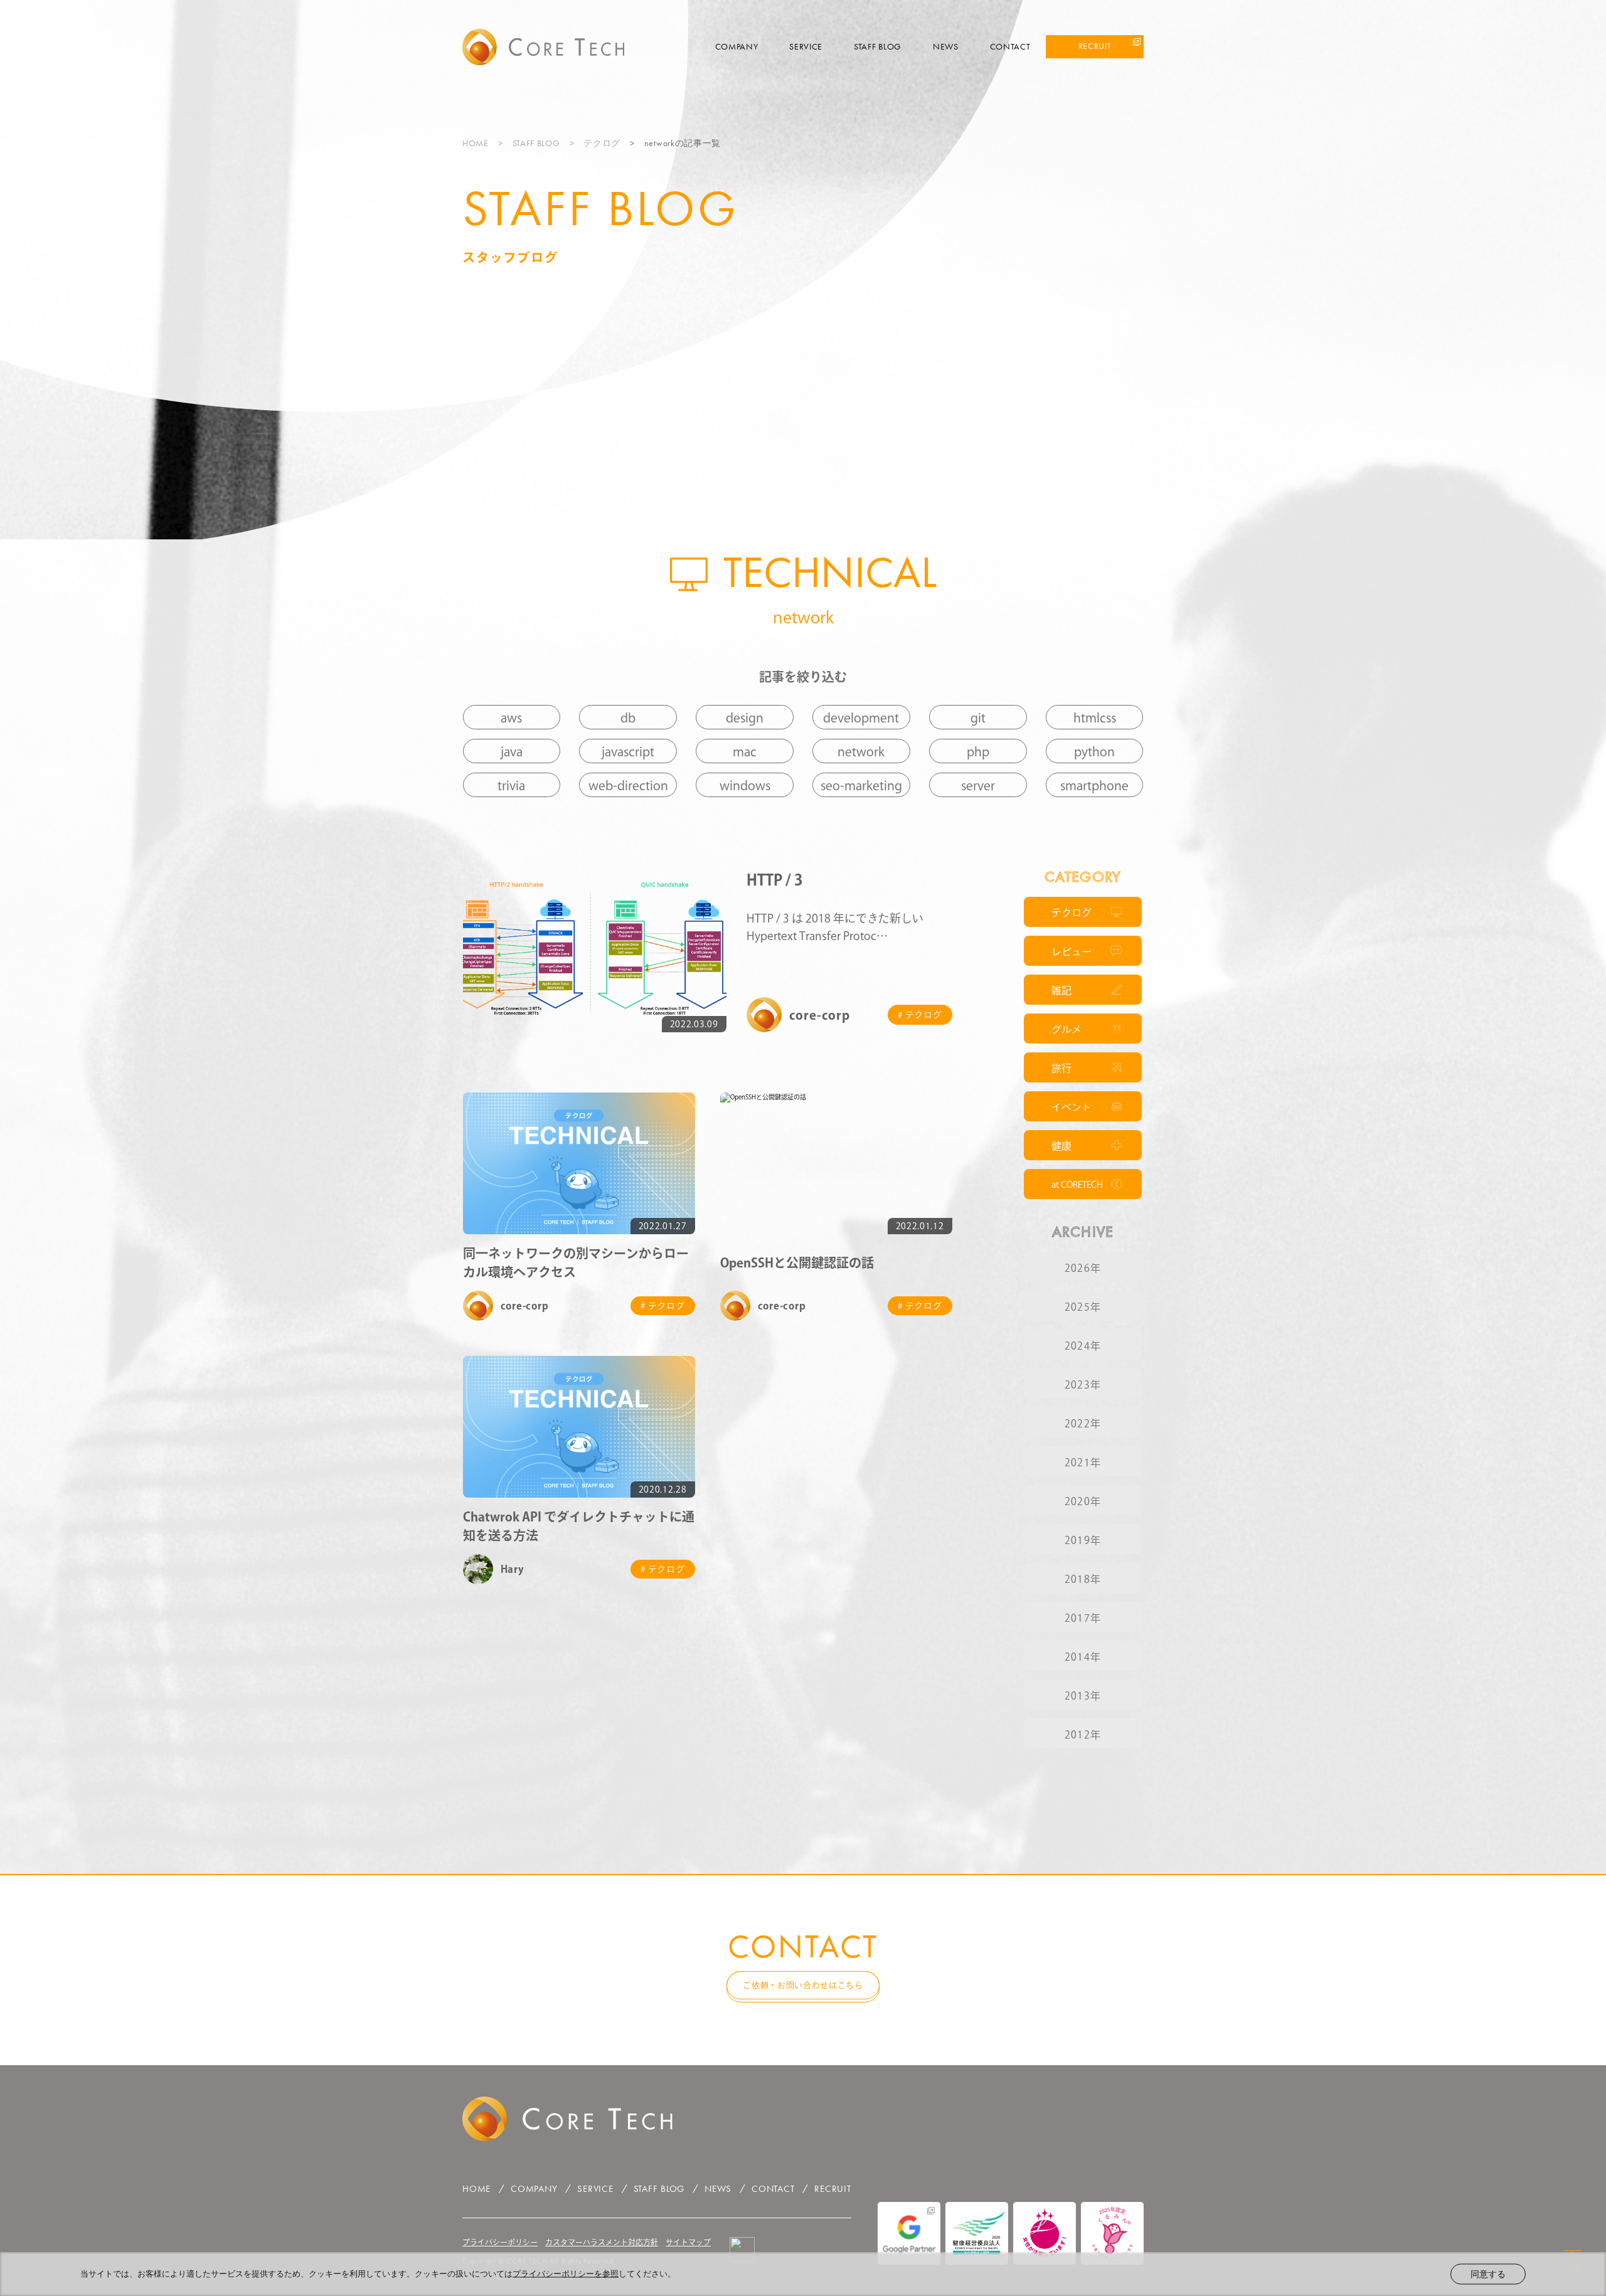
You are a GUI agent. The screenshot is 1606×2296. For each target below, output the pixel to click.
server (978, 785)
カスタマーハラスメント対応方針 (602, 2242)
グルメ (1066, 1029)
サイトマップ (688, 2242)
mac (745, 751)
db (628, 717)
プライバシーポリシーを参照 (566, 2274)
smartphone (1094, 785)
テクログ (602, 143)
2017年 (1083, 1618)
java (512, 751)
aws (511, 717)
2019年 (1083, 1540)
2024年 (1083, 1346)
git (978, 717)
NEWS (946, 46)
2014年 (1083, 1657)
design (745, 717)
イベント (1072, 1107)
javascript (628, 751)
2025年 (1083, 1307)
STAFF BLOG (878, 46)
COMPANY (737, 46)
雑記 (1061, 990)
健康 (1061, 1146)
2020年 (1083, 1501)
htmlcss (1095, 717)
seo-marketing (861, 785)
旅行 (1061, 1068)
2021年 (1083, 1463)
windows (745, 785)
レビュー (1072, 951)
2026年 (1083, 1268)
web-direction (628, 785)
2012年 (1083, 1735)
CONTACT (1010, 46)
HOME (476, 143)
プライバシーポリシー (500, 2242)
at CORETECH (1077, 1185)
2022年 (1083, 1424)
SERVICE (806, 46)
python (1094, 751)
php (978, 751)
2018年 (1083, 1579)
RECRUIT (1095, 46)
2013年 (1083, 1696)
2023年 (1083, 1385)
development (861, 717)
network (861, 751)
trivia (511, 785)
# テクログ (920, 1015)
